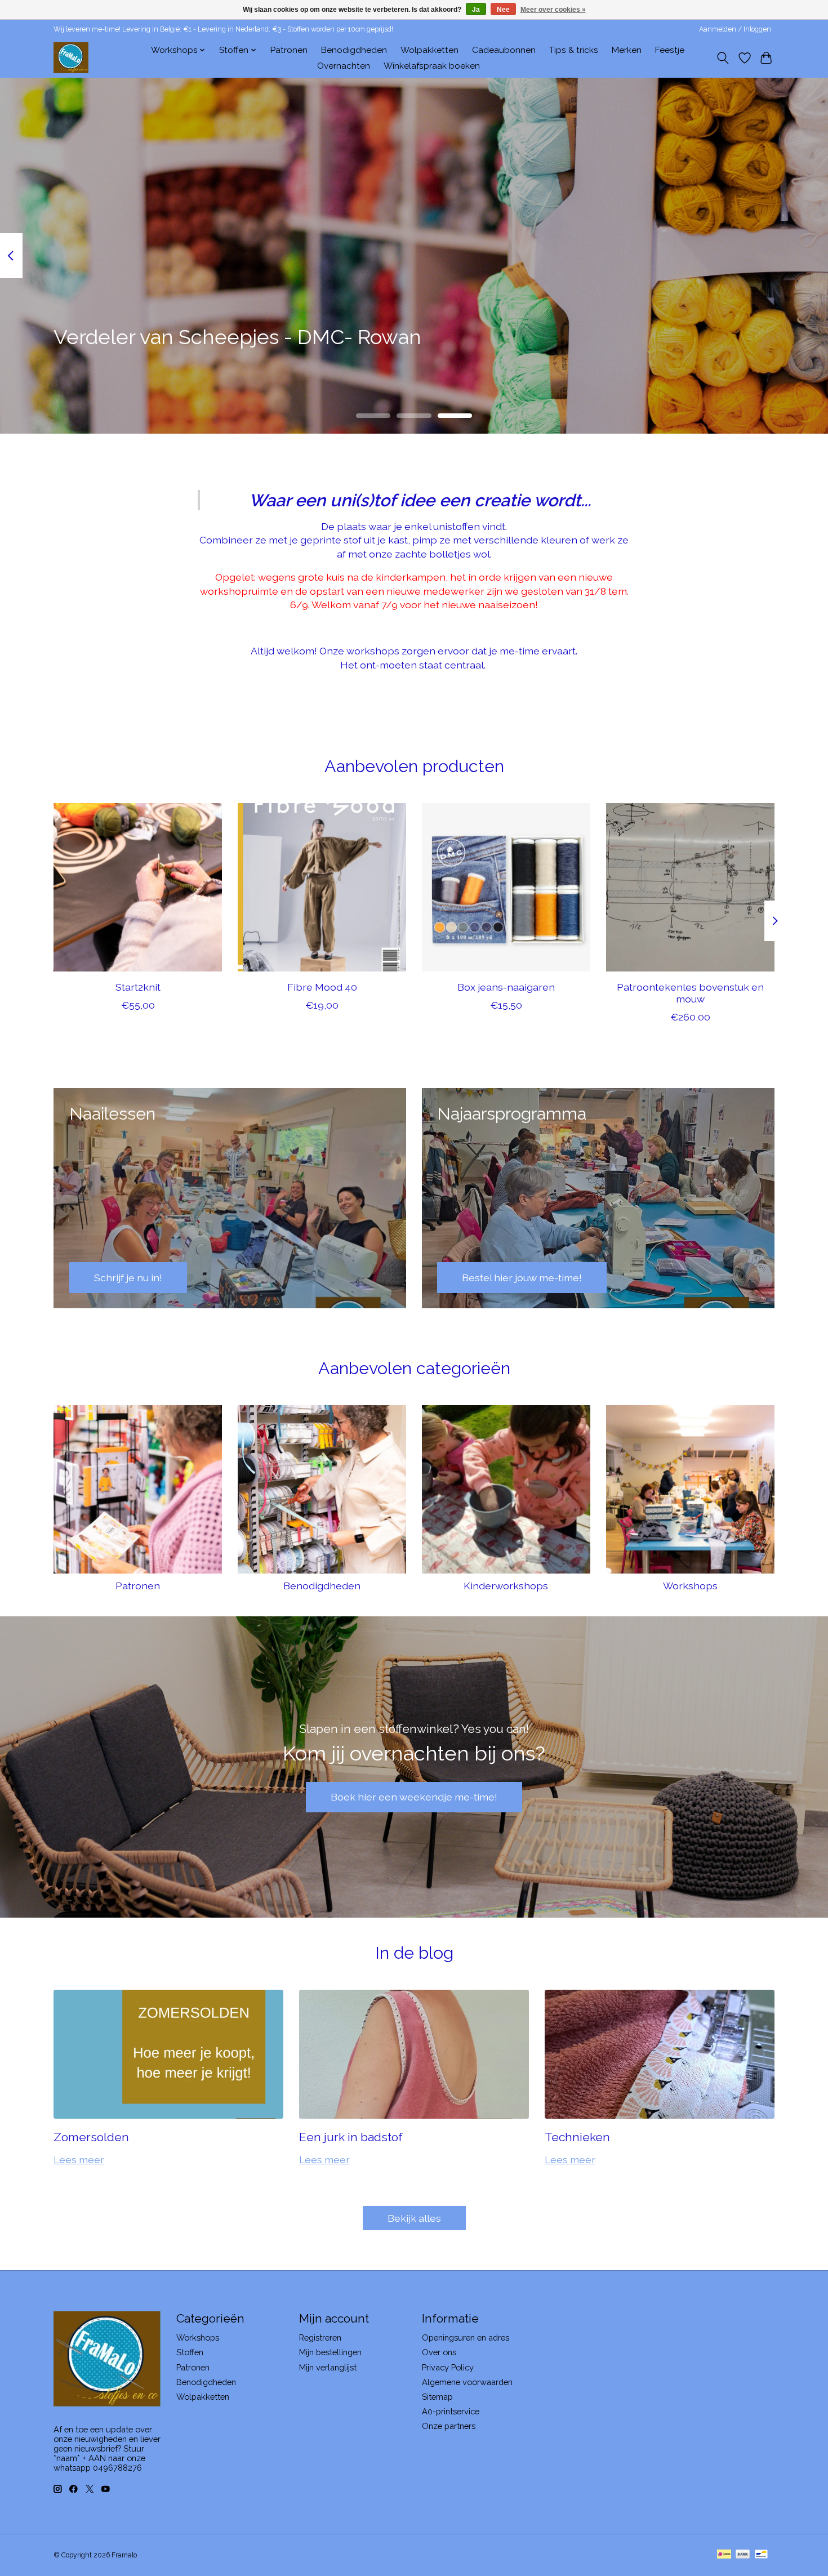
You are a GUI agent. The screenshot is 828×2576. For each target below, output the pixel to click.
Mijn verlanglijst (328, 2367)
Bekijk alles (414, 2218)
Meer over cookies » (553, 10)
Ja (476, 10)
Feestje (670, 50)
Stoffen (190, 2352)
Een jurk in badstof (351, 2137)
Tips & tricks (574, 50)
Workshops (690, 1586)
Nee (503, 10)
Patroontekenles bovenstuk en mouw (690, 993)
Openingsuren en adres (466, 2337)
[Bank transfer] (743, 2555)
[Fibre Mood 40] (322, 887)
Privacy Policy (448, 2367)
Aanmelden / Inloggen (735, 29)
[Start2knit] (138, 887)
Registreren (320, 2337)
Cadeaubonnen (504, 50)
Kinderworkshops (506, 1586)
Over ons (439, 2352)
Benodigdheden (354, 50)
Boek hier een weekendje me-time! (414, 1797)
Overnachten (344, 66)
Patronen (289, 50)
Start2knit (138, 987)
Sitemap (437, 2397)
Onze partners (449, 2426)
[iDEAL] (724, 2555)
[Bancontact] (761, 2555)
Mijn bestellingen (330, 2352)
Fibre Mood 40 (322, 987)
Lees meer (79, 2160)
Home (125, 50)
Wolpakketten (429, 50)
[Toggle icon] (723, 58)
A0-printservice (451, 2411)
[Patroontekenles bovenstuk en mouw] (690, 887)
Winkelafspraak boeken (432, 66)
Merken (627, 50)
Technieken (577, 2137)
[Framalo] (71, 58)
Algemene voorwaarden (467, 2382)
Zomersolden (91, 2137)
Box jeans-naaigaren (506, 987)
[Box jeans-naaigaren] (506, 887)
